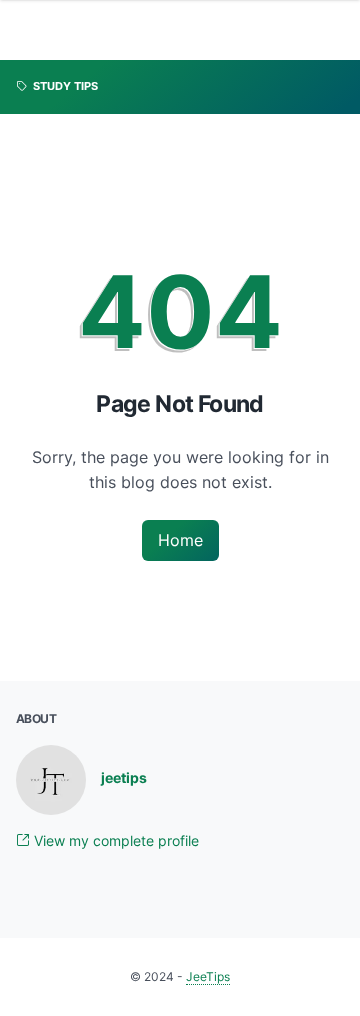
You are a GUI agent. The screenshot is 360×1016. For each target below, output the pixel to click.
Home (180, 540)
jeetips (124, 777)
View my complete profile (114, 840)
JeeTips (208, 976)
